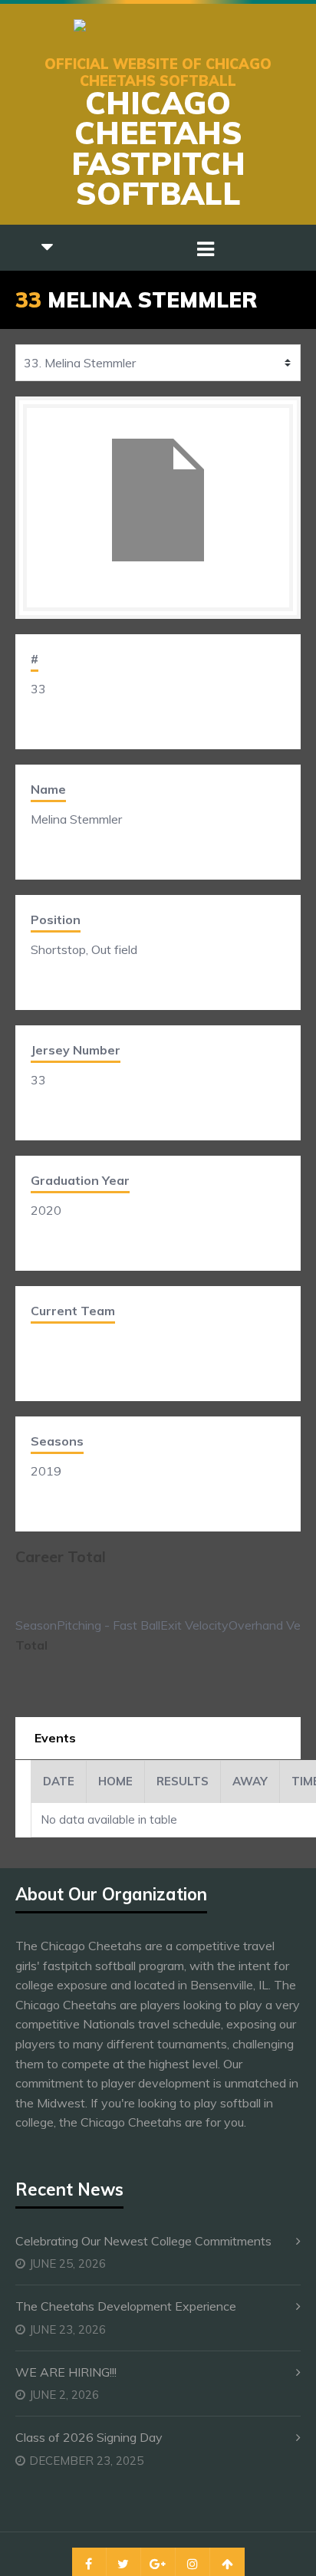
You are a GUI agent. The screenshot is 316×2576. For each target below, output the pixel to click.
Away (250, 1781)
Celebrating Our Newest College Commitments (143, 2241)
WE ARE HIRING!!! (66, 2372)
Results (183, 1781)
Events (55, 1738)
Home (115, 1781)
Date (59, 1781)
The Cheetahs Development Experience (126, 2306)
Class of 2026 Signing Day (89, 2437)
